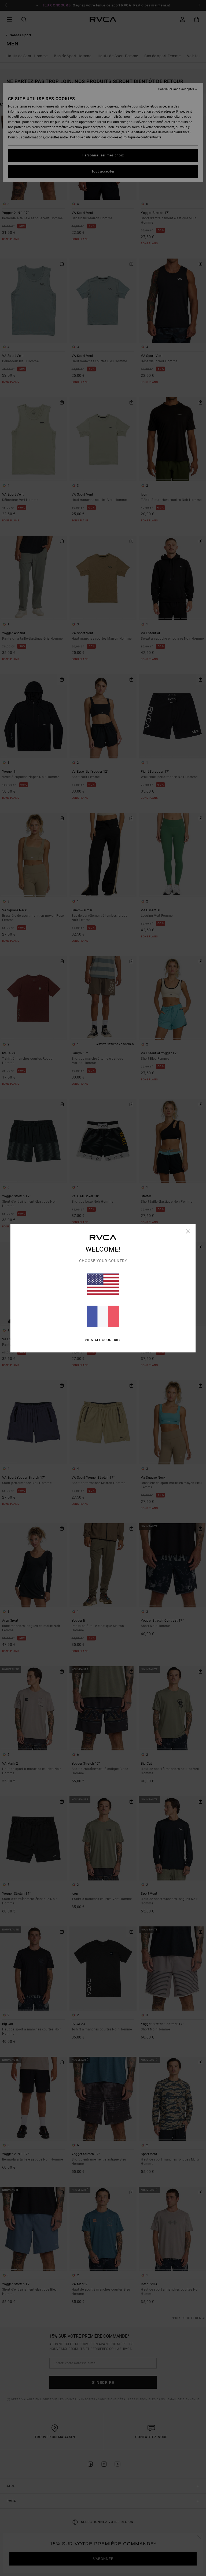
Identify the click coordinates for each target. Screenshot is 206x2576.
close (188, 1231)
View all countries (103, 1340)
